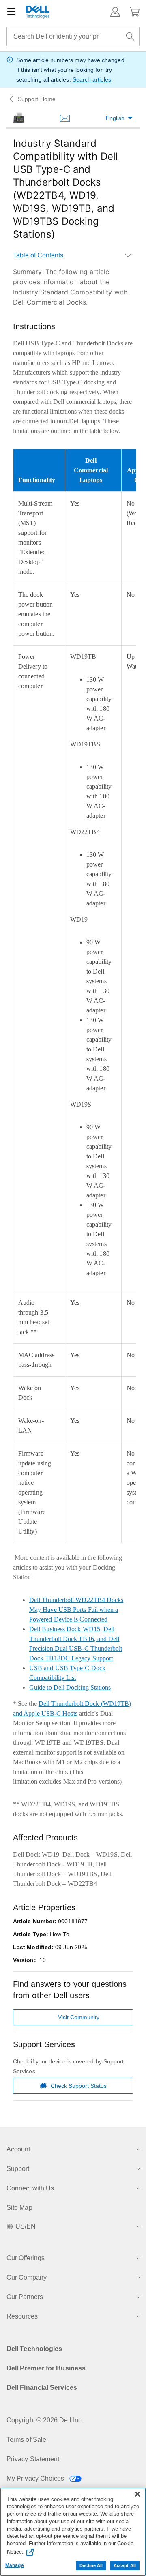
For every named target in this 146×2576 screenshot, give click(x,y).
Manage (15, 2565)
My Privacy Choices (36, 2478)
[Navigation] (11, 12)
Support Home (37, 99)
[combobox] (73, 36)
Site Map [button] (19, 2208)
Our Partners (25, 2297)
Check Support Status (79, 2086)
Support (18, 2169)
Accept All (125, 2565)
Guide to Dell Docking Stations (70, 1687)
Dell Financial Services (42, 2388)
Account (18, 2149)
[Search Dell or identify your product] (130, 36)
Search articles (92, 79)
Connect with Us (30, 2188)
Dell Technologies (34, 2349)
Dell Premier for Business (46, 2368)
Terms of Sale (26, 2440)
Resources (22, 2316)
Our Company (27, 2277)
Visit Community (79, 2017)
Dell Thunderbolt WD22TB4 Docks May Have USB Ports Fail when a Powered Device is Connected (76, 1610)
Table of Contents (38, 255)
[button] (115, 12)
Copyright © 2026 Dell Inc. (45, 2420)
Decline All (91, 2565)
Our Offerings (26, 2258)
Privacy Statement (33, 2459)
